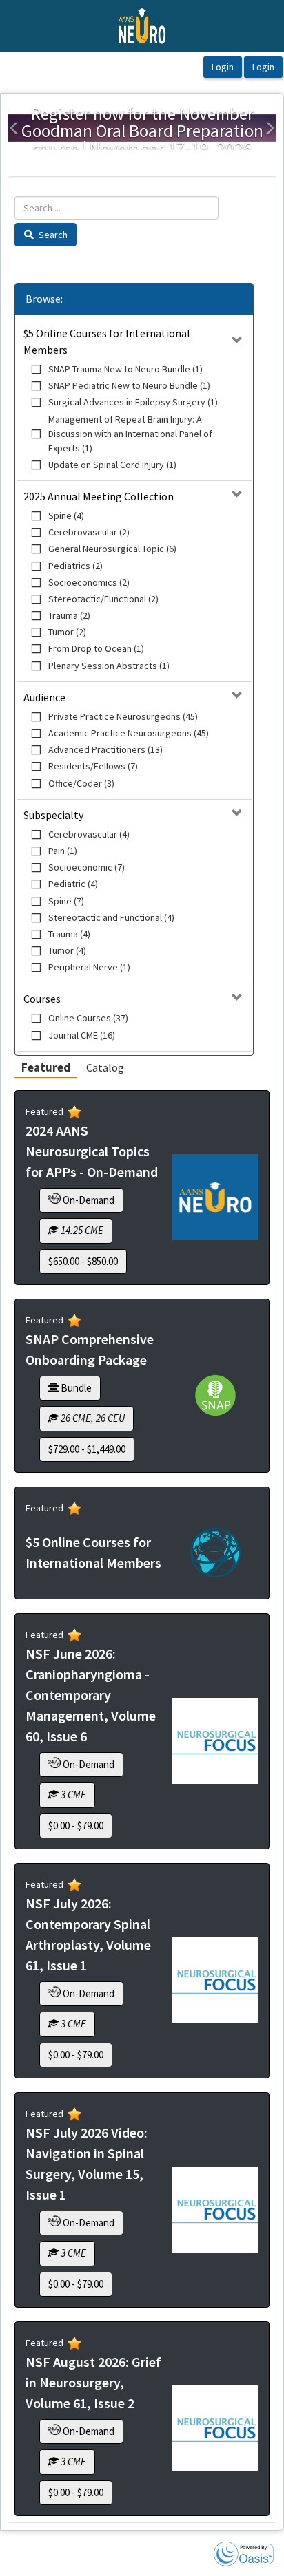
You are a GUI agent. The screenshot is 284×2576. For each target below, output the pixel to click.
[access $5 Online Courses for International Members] (215, 1553)
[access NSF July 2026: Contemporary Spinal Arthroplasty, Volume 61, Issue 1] (215, 1980)
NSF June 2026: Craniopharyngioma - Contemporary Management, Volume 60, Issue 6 (91, 1695)
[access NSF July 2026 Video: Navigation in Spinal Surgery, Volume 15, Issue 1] (215, 2210)
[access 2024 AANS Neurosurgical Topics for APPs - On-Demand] (215, 1197)
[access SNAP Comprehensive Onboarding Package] (215, 1395)
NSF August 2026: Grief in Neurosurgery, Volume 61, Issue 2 (93, 2382)
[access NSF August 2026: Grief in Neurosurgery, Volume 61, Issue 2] (215, 2428)
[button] (14, 128)
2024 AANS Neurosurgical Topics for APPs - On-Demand (92, 1151)
